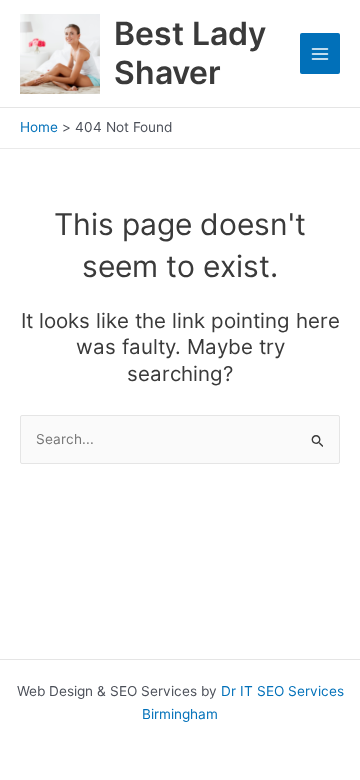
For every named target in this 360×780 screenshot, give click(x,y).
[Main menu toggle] (320, 53)
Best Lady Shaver (190, 52)
